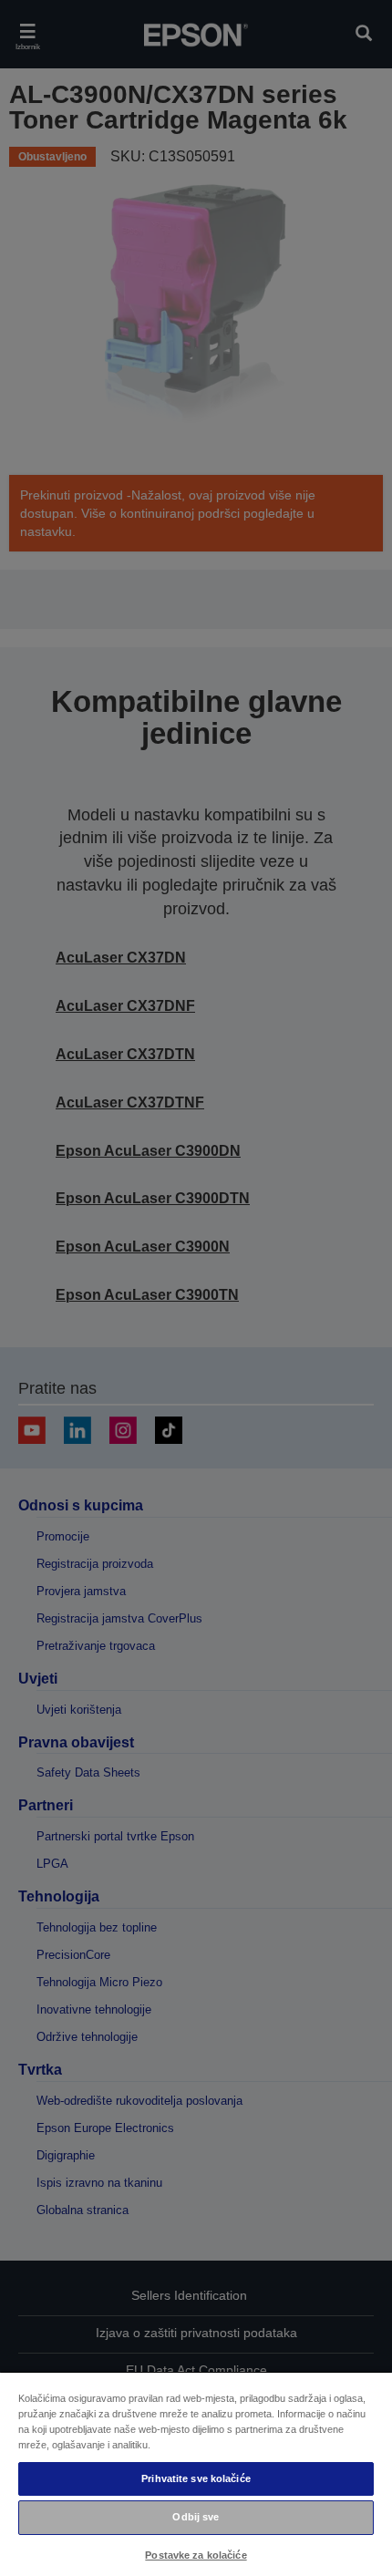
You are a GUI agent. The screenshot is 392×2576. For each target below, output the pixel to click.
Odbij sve (196, 2517)
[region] (196, 2473)
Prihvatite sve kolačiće (196, 2478)
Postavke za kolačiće (196, 2555)
